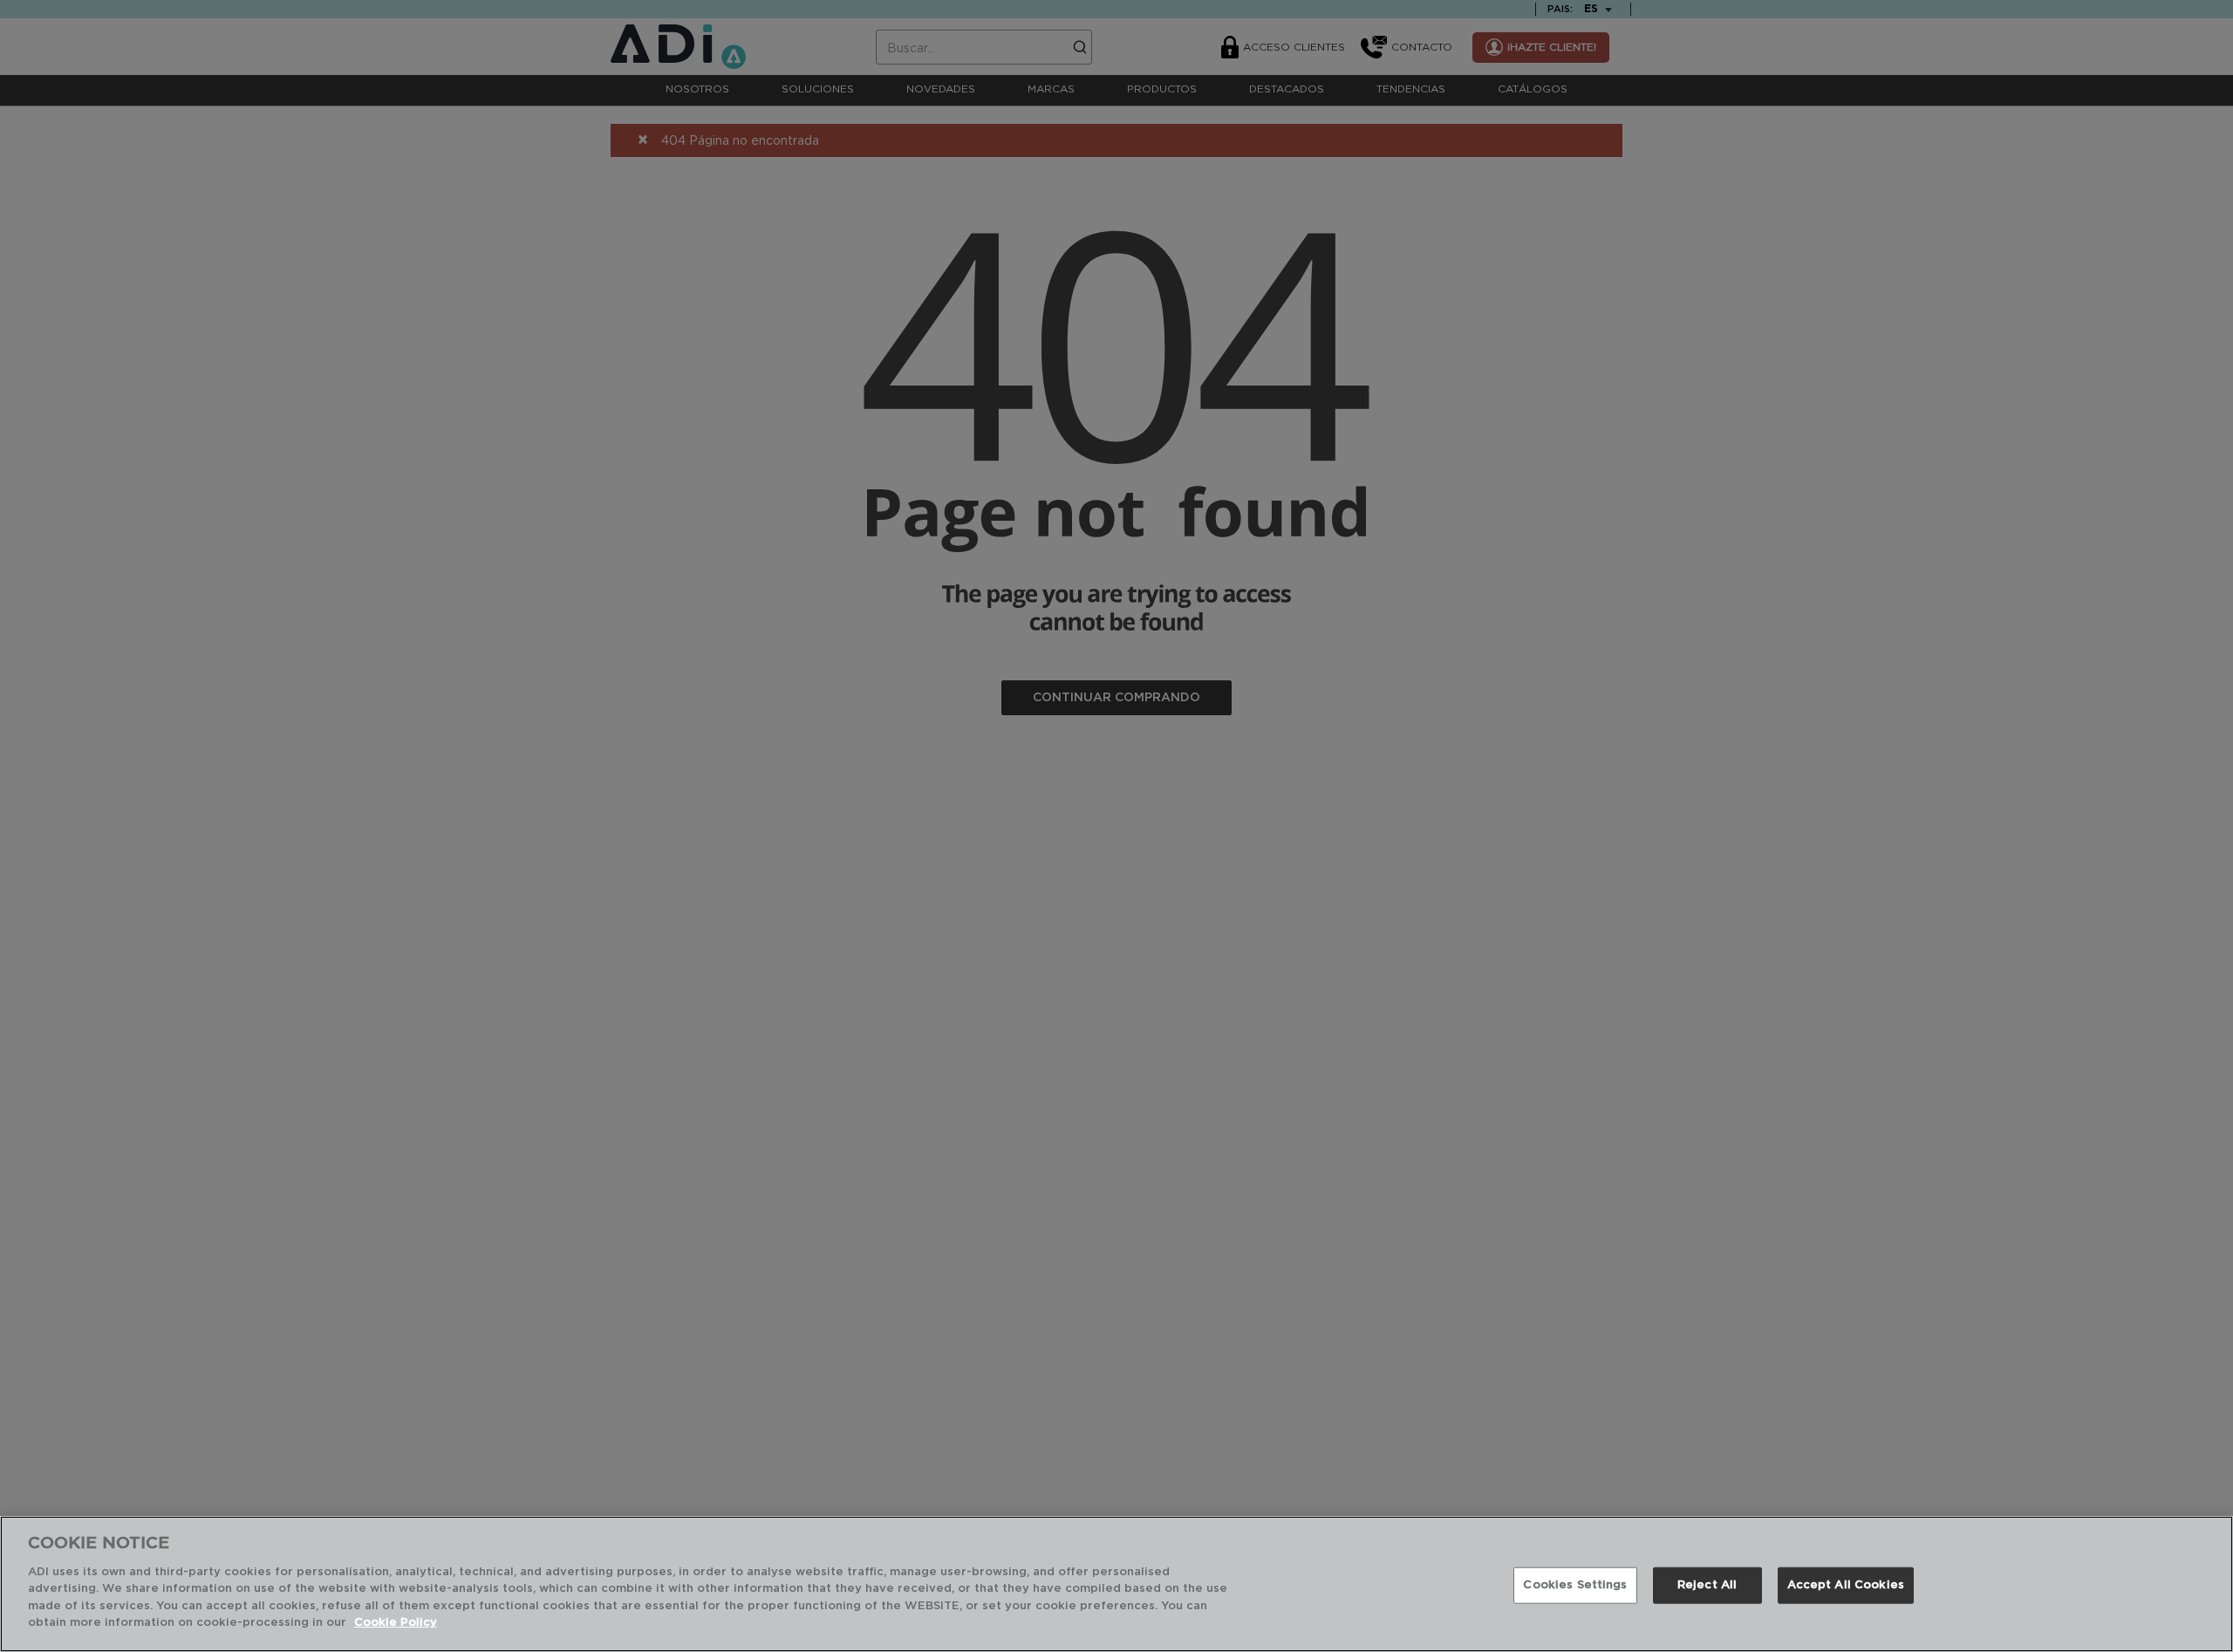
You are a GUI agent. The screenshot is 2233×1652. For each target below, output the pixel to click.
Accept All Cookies (1846, 1585)
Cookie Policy (396, 1623)
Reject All (1707, 1585)
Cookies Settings (1575, 1585)
